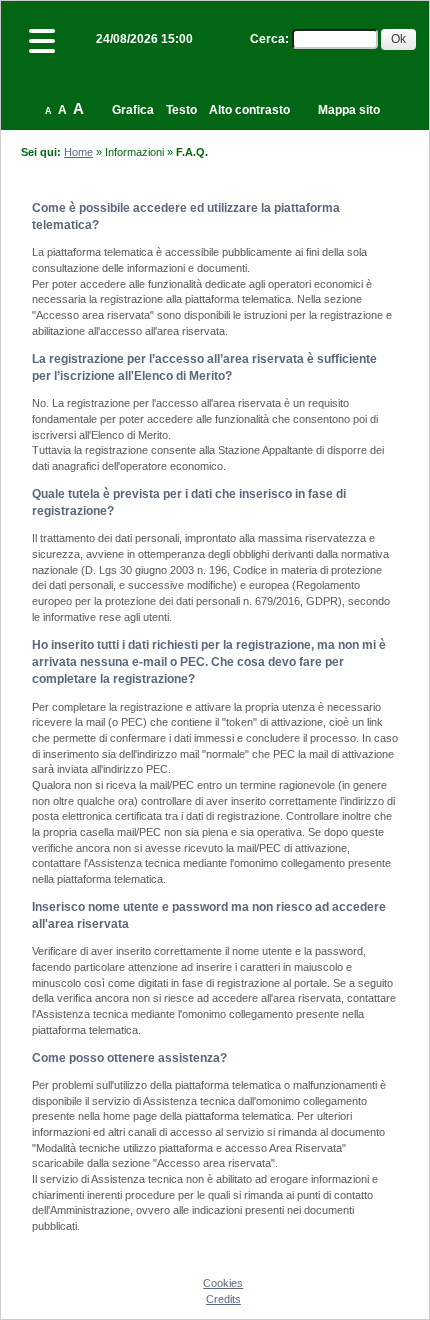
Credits (223, 1299)
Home (78, 152)
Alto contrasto (249, 110)
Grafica (133, 110)
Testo (181, 110)
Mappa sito (349, 110)
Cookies (223, 1283)
